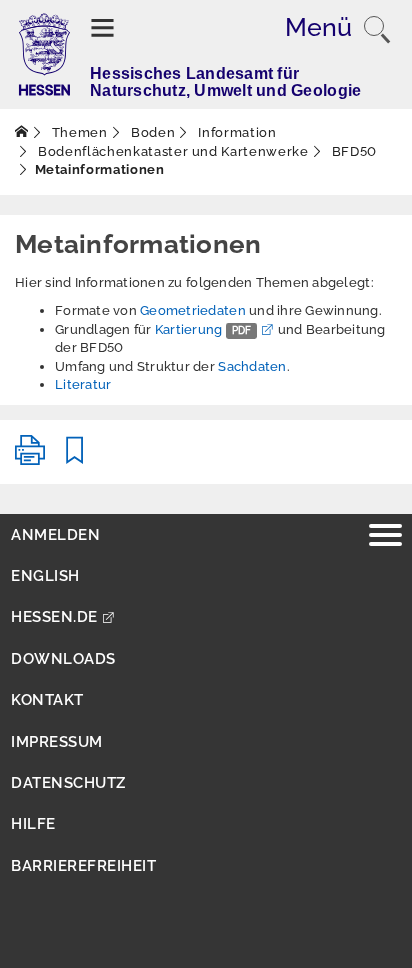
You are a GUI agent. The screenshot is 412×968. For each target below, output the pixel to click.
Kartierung (203, 329)
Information (236, 132)
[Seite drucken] (30, 458)
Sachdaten (252, 366)
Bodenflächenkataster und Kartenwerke (172, 151)
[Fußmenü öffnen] (385, 537)
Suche (377, 30)
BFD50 (352, 151)
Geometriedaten (194, 310)
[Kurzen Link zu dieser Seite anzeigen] (75, 458)
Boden (151, 132)
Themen (78, 132)
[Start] (22, 132)
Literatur (83, 384)
